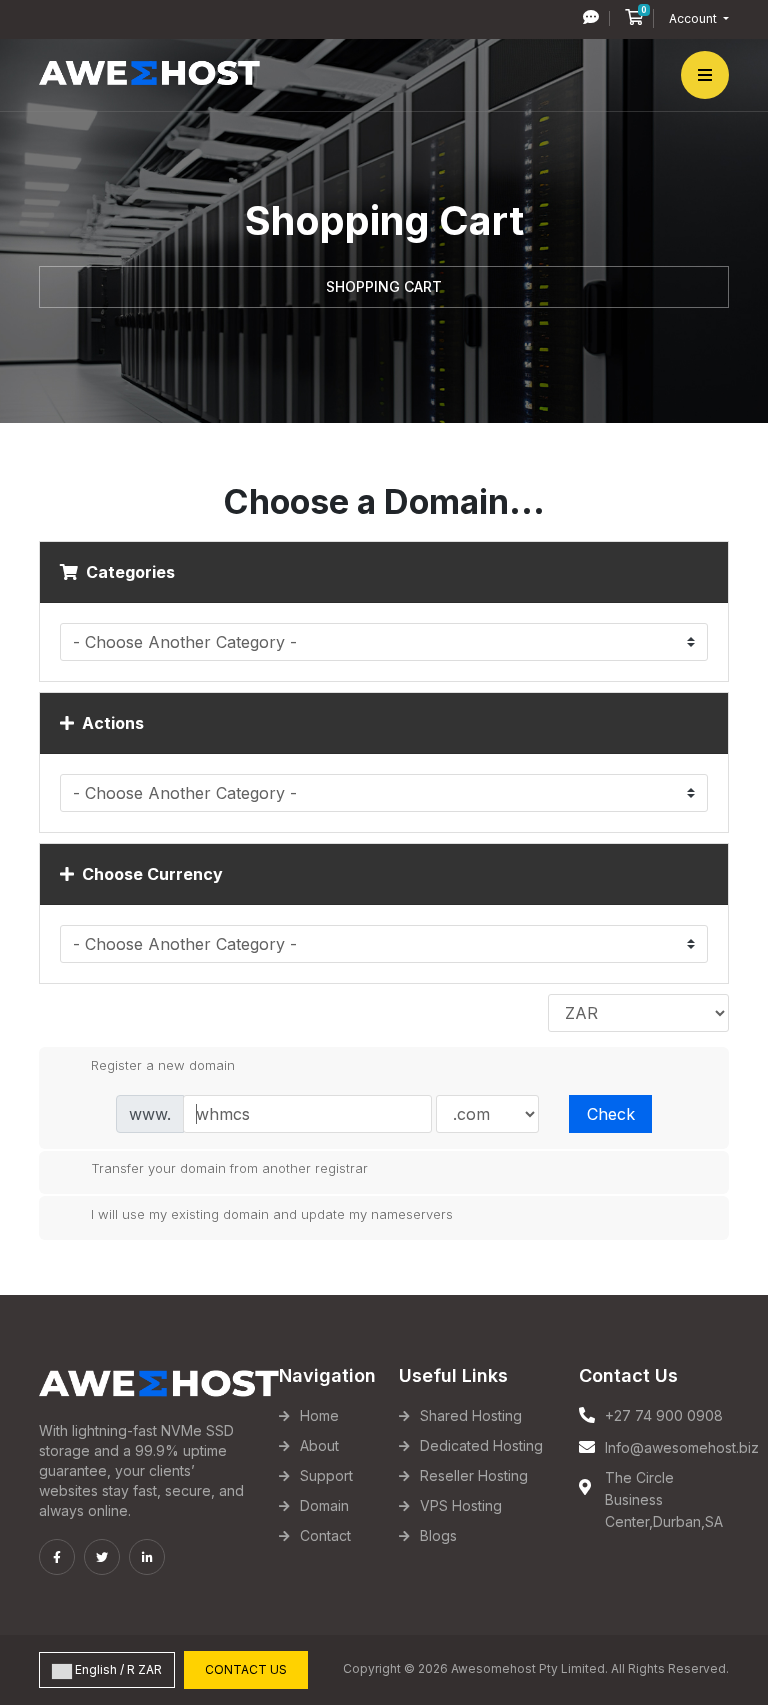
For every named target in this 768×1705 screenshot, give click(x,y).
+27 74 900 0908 (664, 1415)
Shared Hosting (471, 1415)
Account (694, 18)
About (319, 1445)
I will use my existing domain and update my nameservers (272, 1213)
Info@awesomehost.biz (682, 1447)
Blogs (438, 1535)
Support (326, 1475)
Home (319, 1415)
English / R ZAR (117, 1669)
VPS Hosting (461, 1505)
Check (611, 1114)
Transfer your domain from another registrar (229, 1168)
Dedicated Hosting (481, 1445)
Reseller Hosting (474, 1475)
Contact (325, 1535)
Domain (324, 1505)
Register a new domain (163, 1064)
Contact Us (246, 1669)
